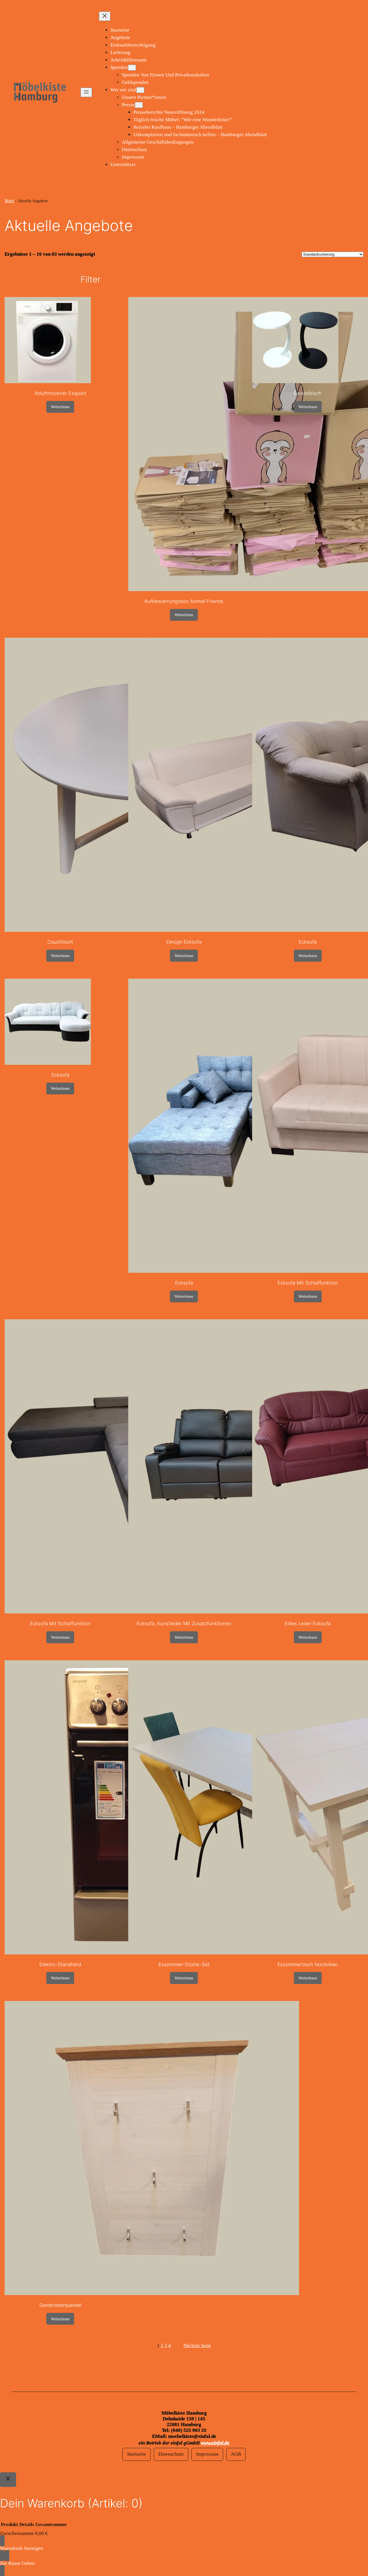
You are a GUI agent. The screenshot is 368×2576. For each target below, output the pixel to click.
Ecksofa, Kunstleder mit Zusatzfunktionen (184, 1624)
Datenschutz (171, 2454)
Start (9, 201)
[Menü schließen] (105, 16)
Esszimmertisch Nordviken (308, 1964)
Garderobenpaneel (60, 2305)
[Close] (8, 2480)
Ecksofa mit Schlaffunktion (308, 1283)
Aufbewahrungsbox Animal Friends (184, 601)
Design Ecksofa (184, 942)
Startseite (137, 2454)
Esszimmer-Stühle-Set (184, 1964)
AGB (236, 2454)
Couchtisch (60, 942)
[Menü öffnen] (86, 92)
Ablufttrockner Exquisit (60, 393)
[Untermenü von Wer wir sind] (140, 90)
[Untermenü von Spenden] (132, 68)
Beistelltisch (308, 393)
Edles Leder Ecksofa (308, 1624)
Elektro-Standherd (60, 1964)
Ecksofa (308, 942)
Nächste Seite (197, 2345)
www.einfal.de (215, 2443)
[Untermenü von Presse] (139, 105)
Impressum (207, 2454)
